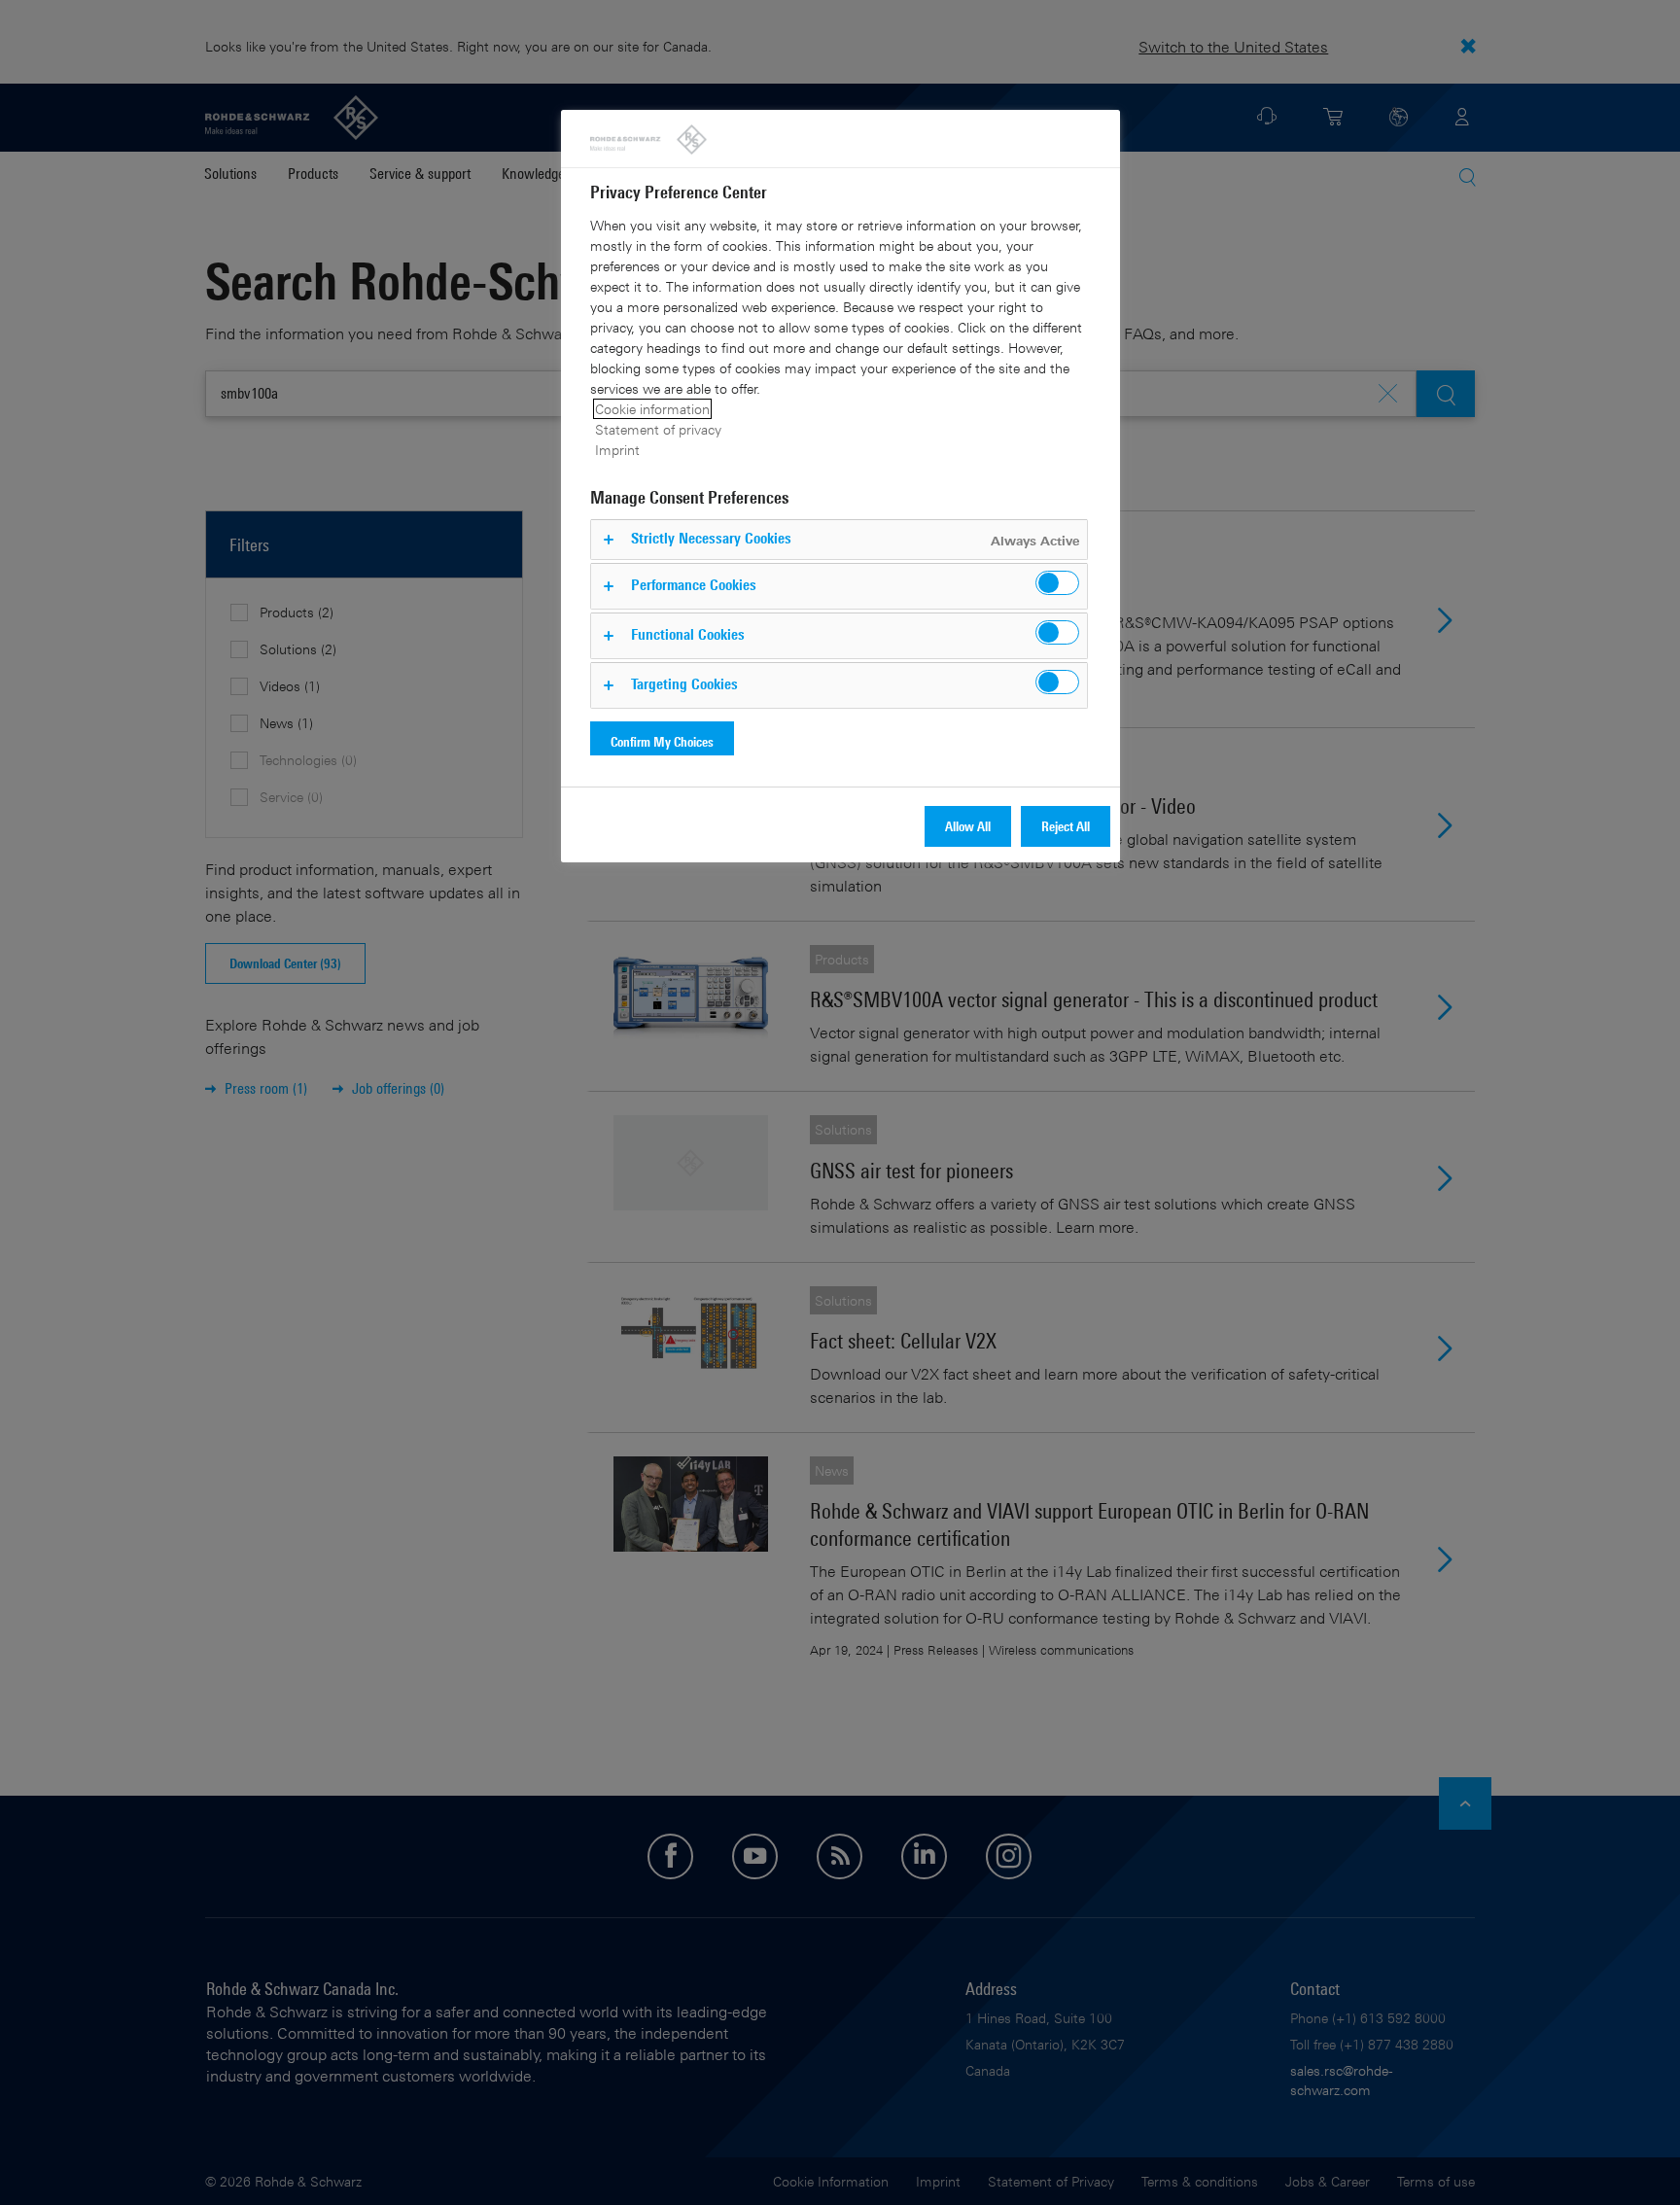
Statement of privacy (658, 429)
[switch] (1057, 583)
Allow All (968, 826)
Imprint (617, 450)
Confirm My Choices (662, 741)
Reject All (1066, 826)
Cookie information (652, 409)
